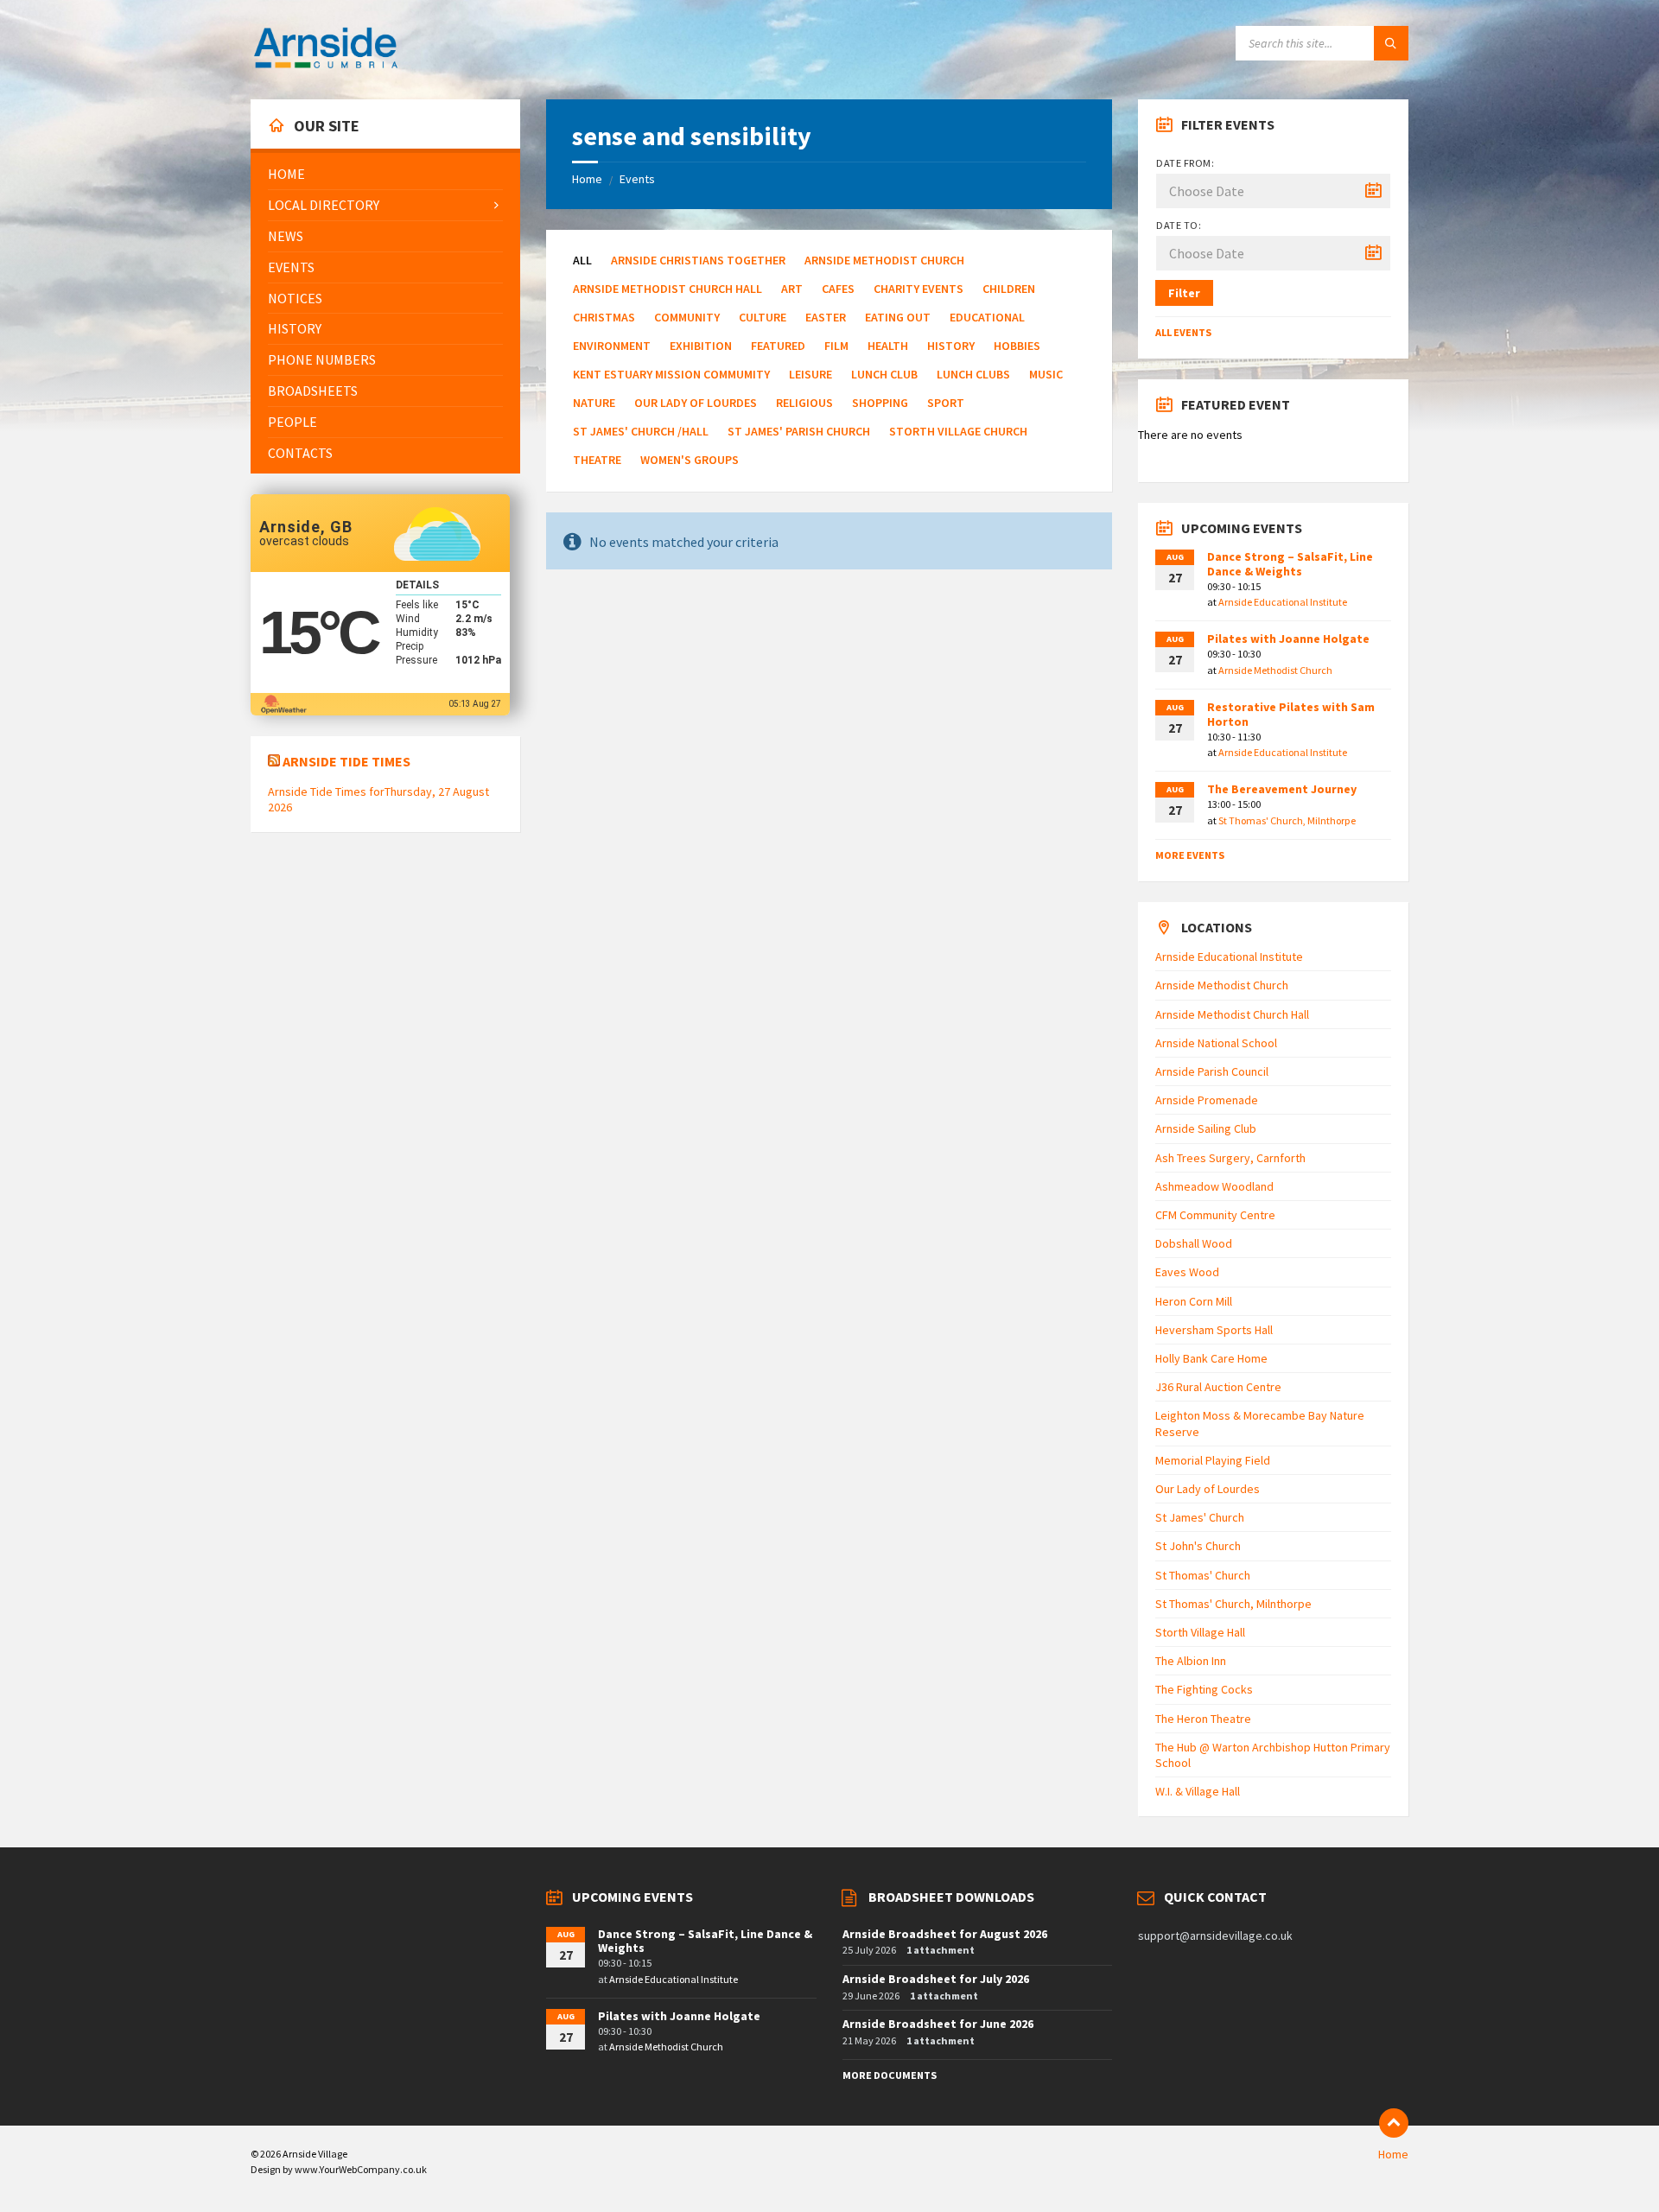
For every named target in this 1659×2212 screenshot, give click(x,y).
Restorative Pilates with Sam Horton (1291, 714)
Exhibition (701, 346)
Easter (826, 317)
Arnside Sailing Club (1206, 1128)
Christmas (604, 317)
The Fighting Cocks (1204, 1689)
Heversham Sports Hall (1214, 1330)
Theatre (597, 460)
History (951, 346)
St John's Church (1198, 1546)
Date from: (1185, 163)
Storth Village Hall (1200, 1632)
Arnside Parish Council (1212, 1071)
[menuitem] (385, 174)
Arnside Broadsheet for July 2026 (936, 1979)
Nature (594, 403)
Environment (612, 346)
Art (792, 289)
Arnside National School (1216, 1043)
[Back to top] (1394, 2123)
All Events (1183, 332)
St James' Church (1200, 1517)
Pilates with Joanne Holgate (1288, 639)
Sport (946, 403)
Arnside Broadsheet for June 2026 (938, 2024)
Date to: (1179, 225)
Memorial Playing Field (1213, 1460)
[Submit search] (1391, 43)
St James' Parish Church (799, 431)
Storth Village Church (958, 431)
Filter (1184, 293)
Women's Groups (690, 460)
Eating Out (898, 317)
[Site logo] (326, 66)
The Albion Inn (1191, 1661)
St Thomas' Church (1203, 1575)
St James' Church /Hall (641, 431)
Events (637, 179)
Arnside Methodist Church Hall (667, 289)
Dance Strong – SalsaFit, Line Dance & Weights (1290, 564)
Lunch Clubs (973, 374)
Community (687, 317)
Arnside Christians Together (698, 260)
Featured (778, 346)
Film (836, 346)
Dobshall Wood (1194, 1243)
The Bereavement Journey (1282, 789)
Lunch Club (884, 374)
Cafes (838, 289)
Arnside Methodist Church (884, 260)
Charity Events (918, 289)
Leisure (810, 374)
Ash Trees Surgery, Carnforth (1230, 1158)
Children (1009, 289)
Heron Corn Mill (1194, 1301)
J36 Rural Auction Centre (1218, 1387)
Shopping (880, 403)
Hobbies (1017, 346)
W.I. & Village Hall (1198, 1791)
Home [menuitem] (1393, 2154)
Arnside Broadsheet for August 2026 (945, 1934)
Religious (804, 403)
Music (1046, 374)
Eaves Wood (1187, 1272)
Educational (987, 317)
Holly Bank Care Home (1211, 1358)
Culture (763, 317)
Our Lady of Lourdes (696, 403)
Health (888, 346)
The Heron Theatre (1203, 1719)
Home (587, 179)
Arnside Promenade (1207, 1100)
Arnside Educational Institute (1283, 602)
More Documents (890, 2075)
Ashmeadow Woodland (1214, 1186)
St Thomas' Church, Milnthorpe (1287, 820)
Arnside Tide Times (346, 761)
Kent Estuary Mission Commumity (671, 374)
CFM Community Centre (1215, 1215)
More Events (1190, 855)
